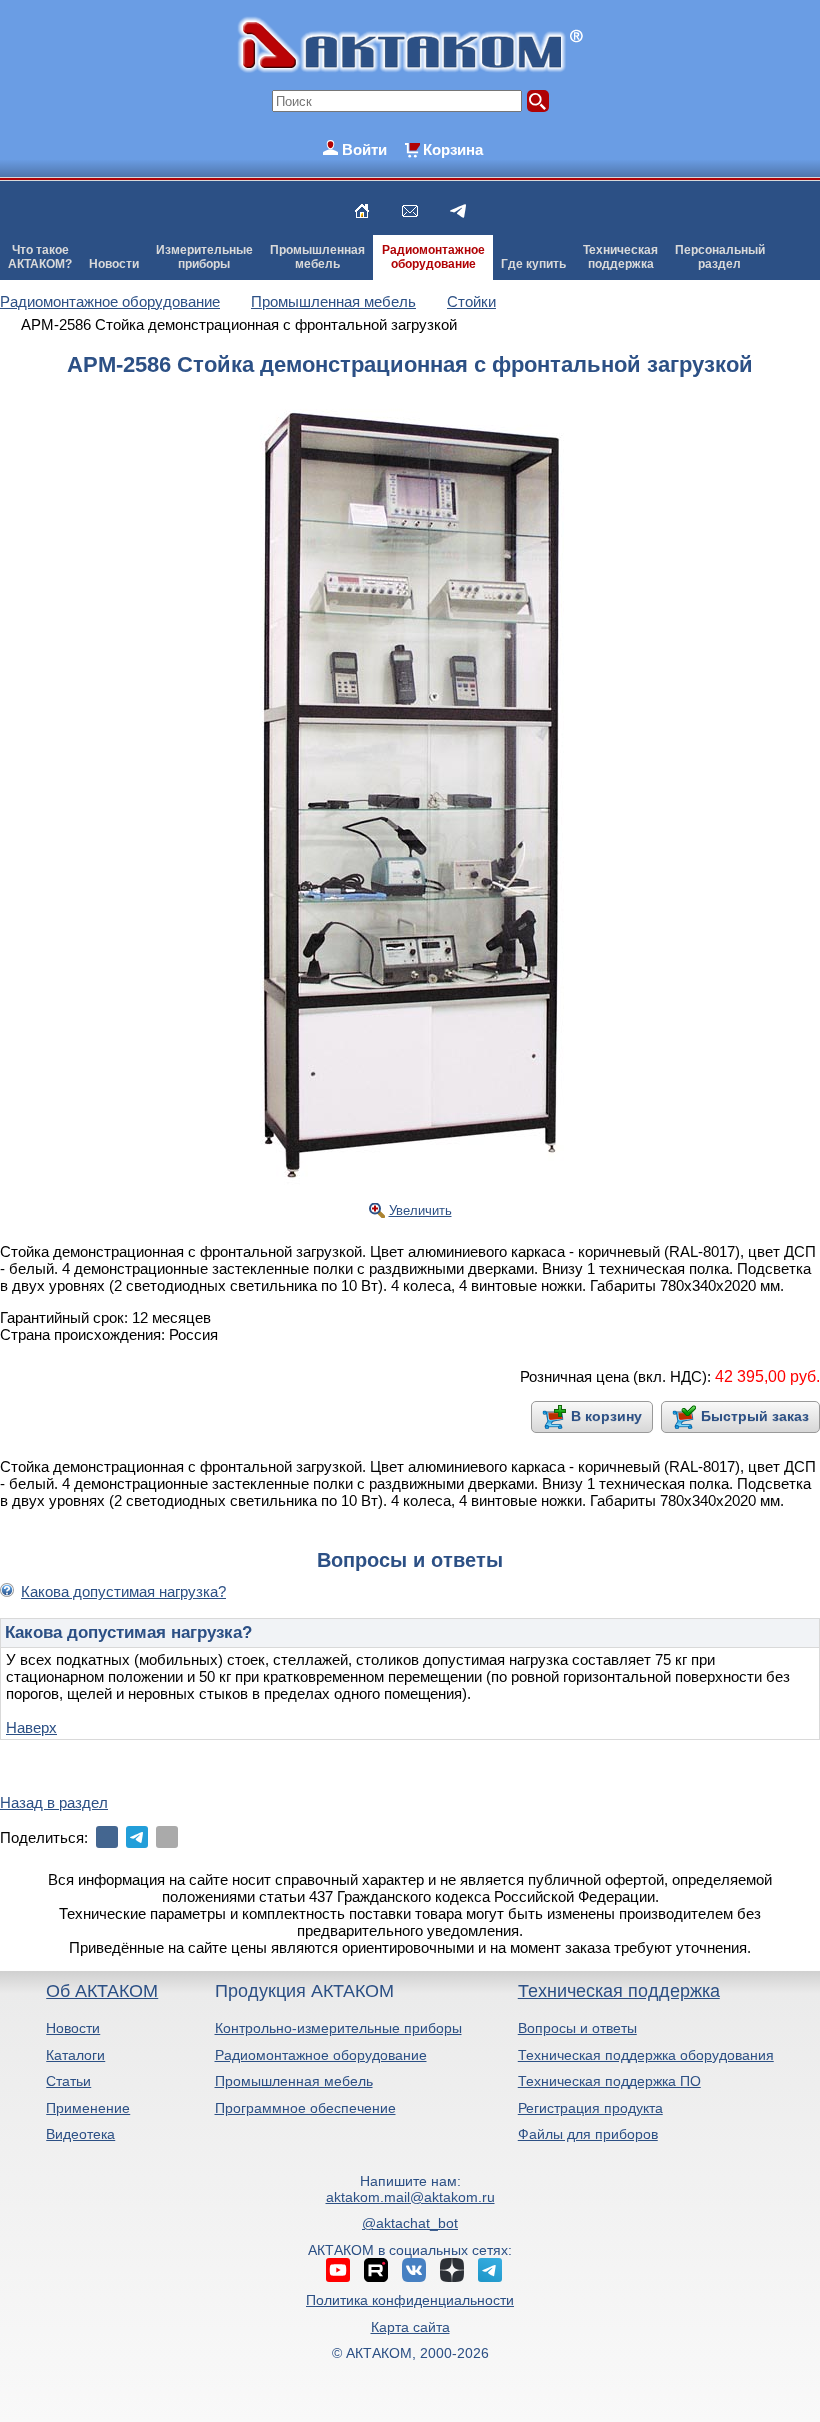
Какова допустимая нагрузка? (123, 1591)
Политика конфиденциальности (410, 2300)
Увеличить (420, 1210)
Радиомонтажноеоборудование (433, 257)
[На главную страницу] (362, 211)
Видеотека (80, 2134)
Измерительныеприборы (204, 257)
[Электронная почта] (167, 1837)
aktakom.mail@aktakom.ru (410, 2197)
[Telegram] (137, 1837)
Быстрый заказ (755, 1416)
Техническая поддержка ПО (609, 2081)
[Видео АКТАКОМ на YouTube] (338, 2270)
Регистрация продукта (590, 2108)
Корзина (453, 149)
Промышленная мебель (294, 2081)
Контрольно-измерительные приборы (338, 2028)
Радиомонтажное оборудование (321, 2055)
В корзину (606, 1416)
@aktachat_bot (410, 2223)
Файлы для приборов (588, 2134)
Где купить (533, 264)
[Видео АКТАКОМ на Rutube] (376, 2270)
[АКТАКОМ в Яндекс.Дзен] (452, 2270)
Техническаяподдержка (620, 257)
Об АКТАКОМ (102, 1991)
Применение (88, 2108)
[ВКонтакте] (107, 1837)
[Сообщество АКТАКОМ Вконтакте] (414, 2270)
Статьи (68, 2081)
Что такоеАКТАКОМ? (40, 257)
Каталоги (75, 2055)
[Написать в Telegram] (458, 211)
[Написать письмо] (410, 211)
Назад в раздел (54, 1802)
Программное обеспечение (305, 2108)
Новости (114, 264)
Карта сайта (410, 2327)
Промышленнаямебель (317, 257)
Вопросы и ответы (577, 2028)
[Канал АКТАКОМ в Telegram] (490, 2270)
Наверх (31, 1727)
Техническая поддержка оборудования (646, 2055)
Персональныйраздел (720, 257)
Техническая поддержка (619, 1991)
